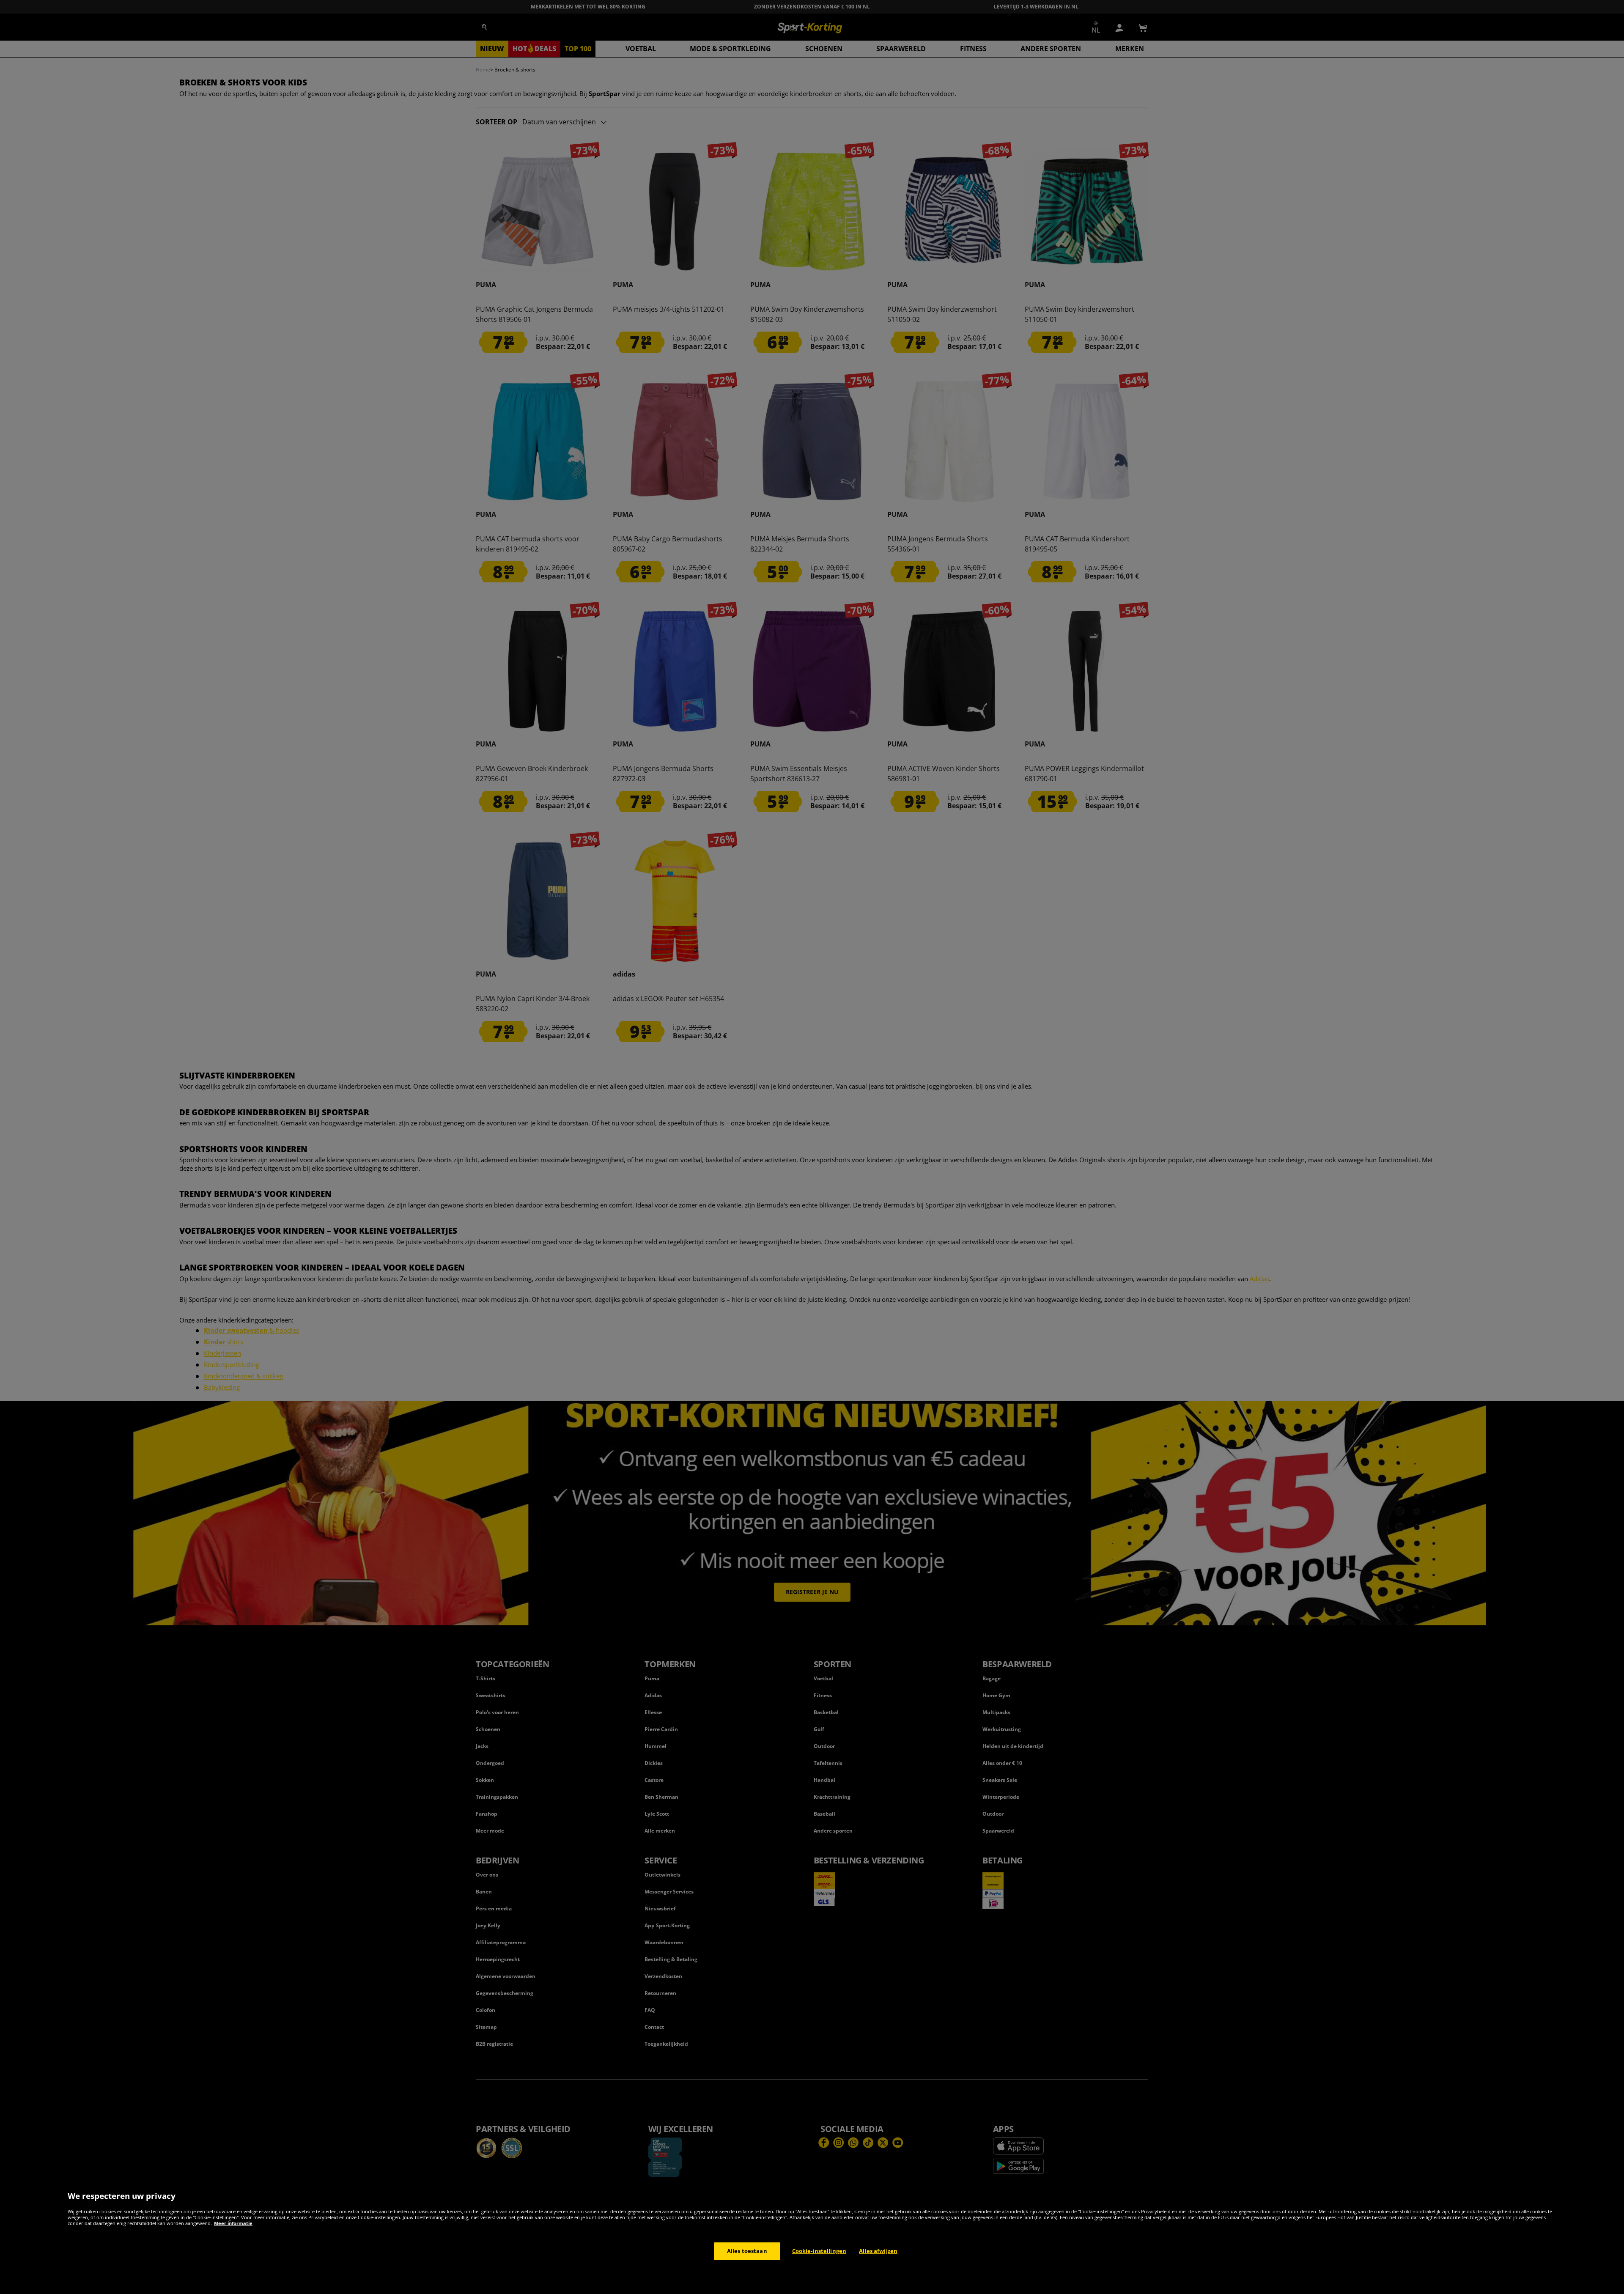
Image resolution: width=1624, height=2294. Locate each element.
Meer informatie (233, 2223)
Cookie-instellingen (819, 2251)
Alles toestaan (747, 2251)
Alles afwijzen (878, 2251)
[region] (812, 2238)
